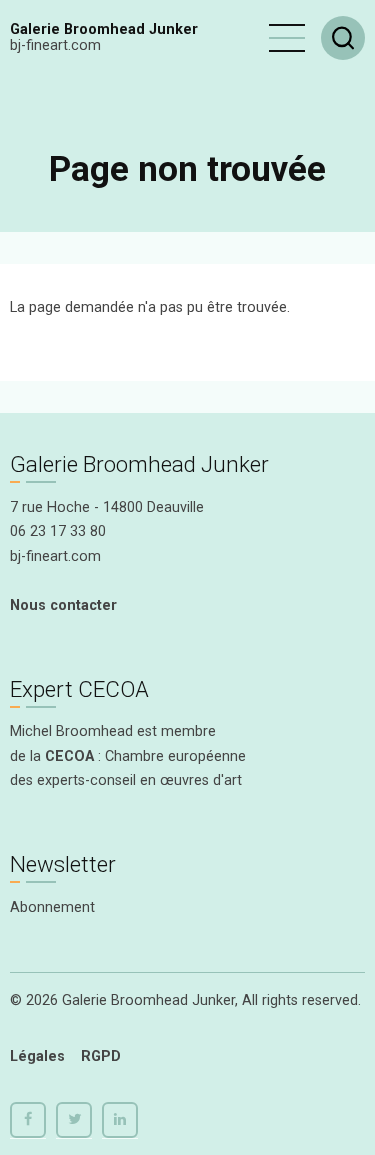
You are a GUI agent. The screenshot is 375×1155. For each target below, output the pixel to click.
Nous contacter (63, 605)
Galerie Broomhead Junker (104, 29)
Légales (37, 1056)
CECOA (69, 756)
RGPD (101, 1056)
